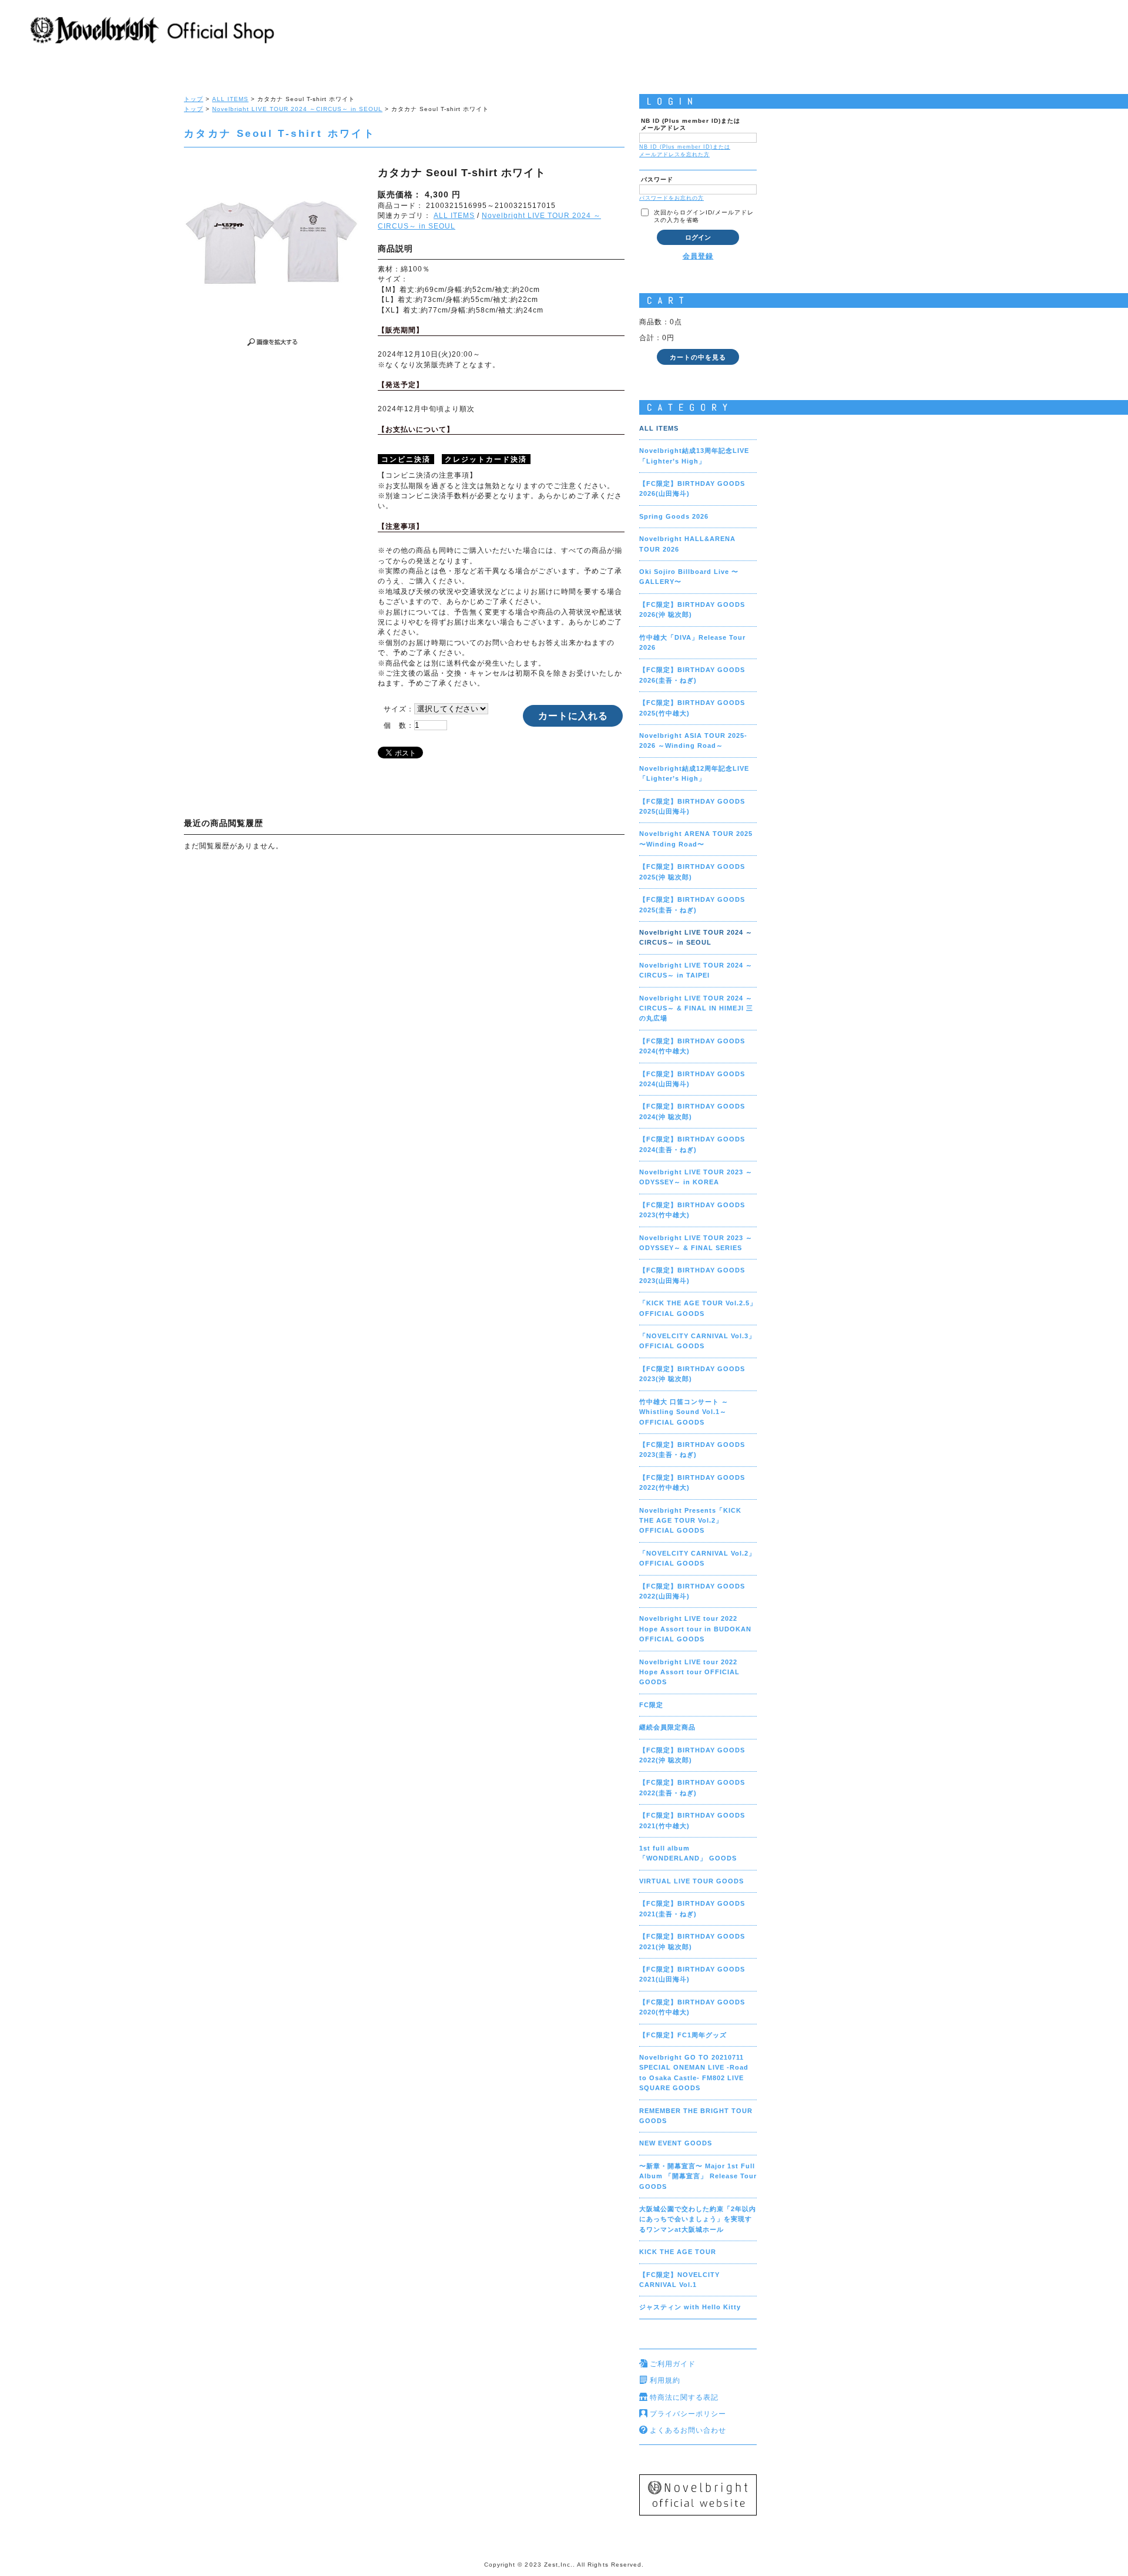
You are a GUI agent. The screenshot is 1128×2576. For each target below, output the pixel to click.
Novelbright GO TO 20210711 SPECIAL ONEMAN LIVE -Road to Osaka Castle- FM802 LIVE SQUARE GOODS (694, 2073)
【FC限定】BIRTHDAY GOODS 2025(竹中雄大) (692, 708)
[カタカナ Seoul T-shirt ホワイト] (272, 244)
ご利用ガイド (673, 2364)
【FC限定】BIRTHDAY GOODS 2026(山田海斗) (692, 488)
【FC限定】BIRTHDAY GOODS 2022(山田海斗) (692, 1591)
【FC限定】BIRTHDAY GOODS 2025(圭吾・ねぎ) (692, 904)
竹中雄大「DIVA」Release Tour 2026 (692, 642)
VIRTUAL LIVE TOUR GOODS (691, 1881)
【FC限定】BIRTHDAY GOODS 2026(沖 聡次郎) (692, 609)
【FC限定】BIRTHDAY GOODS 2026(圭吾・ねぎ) (692, 675)
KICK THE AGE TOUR (678, 2252)
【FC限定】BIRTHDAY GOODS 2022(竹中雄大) (692, 1482)
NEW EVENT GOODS (676, 2143)
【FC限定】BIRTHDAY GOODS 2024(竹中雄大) (692, 1046)
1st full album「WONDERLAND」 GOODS (688, 1853)
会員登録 (698, 256)
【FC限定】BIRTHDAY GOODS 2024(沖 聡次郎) (692, 1111)
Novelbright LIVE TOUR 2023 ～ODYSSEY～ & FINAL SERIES (696, 1243)
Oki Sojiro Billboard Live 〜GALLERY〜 (689, 577)
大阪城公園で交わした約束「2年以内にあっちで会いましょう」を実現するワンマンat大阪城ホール (698, 2219)
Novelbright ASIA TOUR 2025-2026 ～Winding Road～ (693, 740)
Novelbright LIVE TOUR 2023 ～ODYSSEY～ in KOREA (696, 1177)
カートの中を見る (698, 357)
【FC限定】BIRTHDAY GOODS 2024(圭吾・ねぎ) (692, 1144)
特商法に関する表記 (684, 2397)
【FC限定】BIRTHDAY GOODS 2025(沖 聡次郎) (692, 871)
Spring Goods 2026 (674, 516)
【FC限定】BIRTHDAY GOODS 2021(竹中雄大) (692, 1820)
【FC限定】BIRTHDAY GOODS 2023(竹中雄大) (692, 1210)
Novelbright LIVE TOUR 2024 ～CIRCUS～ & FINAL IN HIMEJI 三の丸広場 (696, 1008)
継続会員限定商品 (667, 1727)
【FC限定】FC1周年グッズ (683, 2035)
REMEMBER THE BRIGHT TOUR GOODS (696, 2116)
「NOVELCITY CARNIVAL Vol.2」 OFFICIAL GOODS (697, 1558)
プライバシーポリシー (688, 2414)
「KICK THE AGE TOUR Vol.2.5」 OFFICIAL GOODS (698, 1308)
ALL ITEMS (230, 99)
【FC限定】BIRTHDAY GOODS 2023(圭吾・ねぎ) (692, 1450)
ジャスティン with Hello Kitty (690, 2307)
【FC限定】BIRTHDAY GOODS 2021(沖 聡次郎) (692, 1941)
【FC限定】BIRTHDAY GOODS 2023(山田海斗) (692, 1275)
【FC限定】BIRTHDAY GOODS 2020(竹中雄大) (692, 2007)
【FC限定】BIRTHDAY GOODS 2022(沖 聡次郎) (692, 1755)
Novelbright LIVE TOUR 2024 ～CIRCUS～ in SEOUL (297, 109)
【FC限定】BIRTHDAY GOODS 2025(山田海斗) (692, 806)
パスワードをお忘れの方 (672, 198)
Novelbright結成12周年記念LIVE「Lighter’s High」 (694, 773)
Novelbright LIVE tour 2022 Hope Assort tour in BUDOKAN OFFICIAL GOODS (695, 1629)
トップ (194, 99)
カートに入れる (573, 716)
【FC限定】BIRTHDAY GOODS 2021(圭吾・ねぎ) (692, 1908)
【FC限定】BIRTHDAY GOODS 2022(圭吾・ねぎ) (692, 1787)
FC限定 (651, 1705)
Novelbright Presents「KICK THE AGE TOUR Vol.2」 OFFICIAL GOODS (690, 1521)
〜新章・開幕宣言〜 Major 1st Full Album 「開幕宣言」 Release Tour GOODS (698, 2176)
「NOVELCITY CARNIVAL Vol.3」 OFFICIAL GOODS (697, 1341)
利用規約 (665, 2380)
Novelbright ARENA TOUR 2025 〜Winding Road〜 (696, 839)
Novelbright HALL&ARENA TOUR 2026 (687, 544)
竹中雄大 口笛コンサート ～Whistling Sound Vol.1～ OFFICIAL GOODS (684, 1412)
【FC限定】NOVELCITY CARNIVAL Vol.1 (679, 2280)
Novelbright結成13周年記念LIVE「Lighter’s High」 (694, 456)
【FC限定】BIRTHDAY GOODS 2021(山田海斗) (692, 1974)
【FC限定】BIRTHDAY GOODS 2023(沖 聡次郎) (692, 1374)
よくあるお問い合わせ (688, 2430)
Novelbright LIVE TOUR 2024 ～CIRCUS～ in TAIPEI (696, 970)
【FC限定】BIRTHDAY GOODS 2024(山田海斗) (692, 1079)
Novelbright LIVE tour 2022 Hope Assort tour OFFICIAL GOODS (689, 1672)
